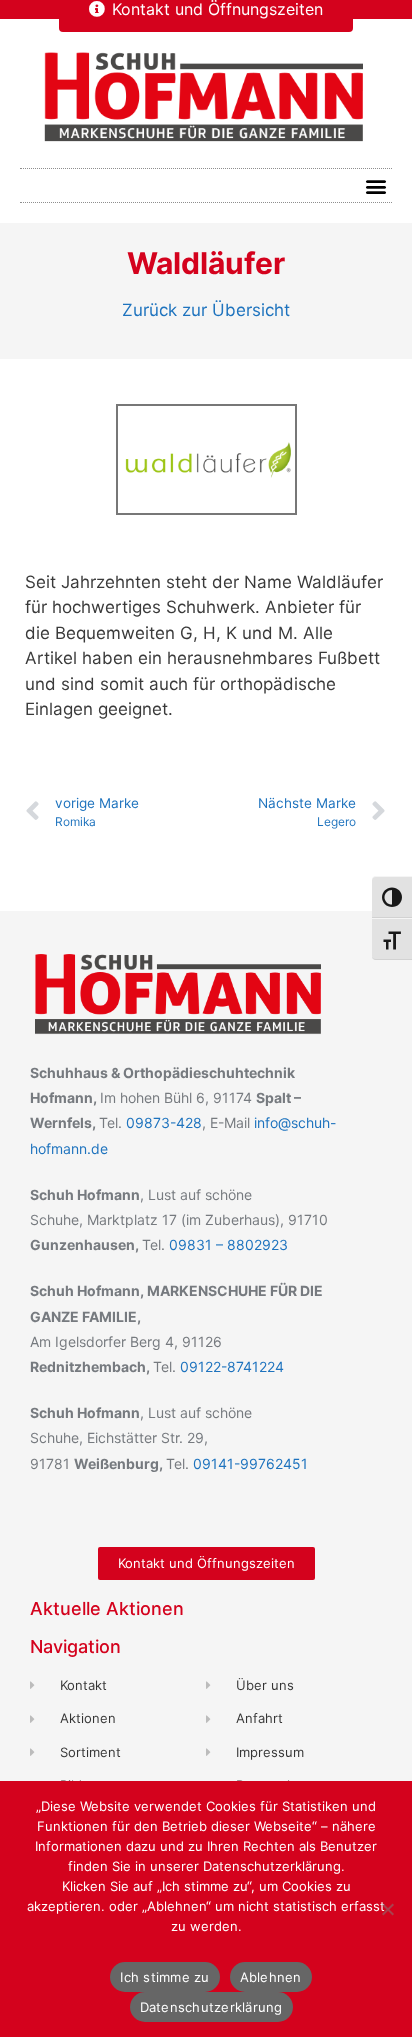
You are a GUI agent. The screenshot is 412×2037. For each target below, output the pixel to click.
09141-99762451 (250, 1463)
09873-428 (164, 1122)
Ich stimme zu (164, 1977)
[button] (375, 185)
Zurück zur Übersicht (206, 310)
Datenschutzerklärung (211, 2007)
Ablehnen (271, 1977)
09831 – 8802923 (228, 1244)
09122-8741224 (232, 1366)
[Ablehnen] (387, 1909)
